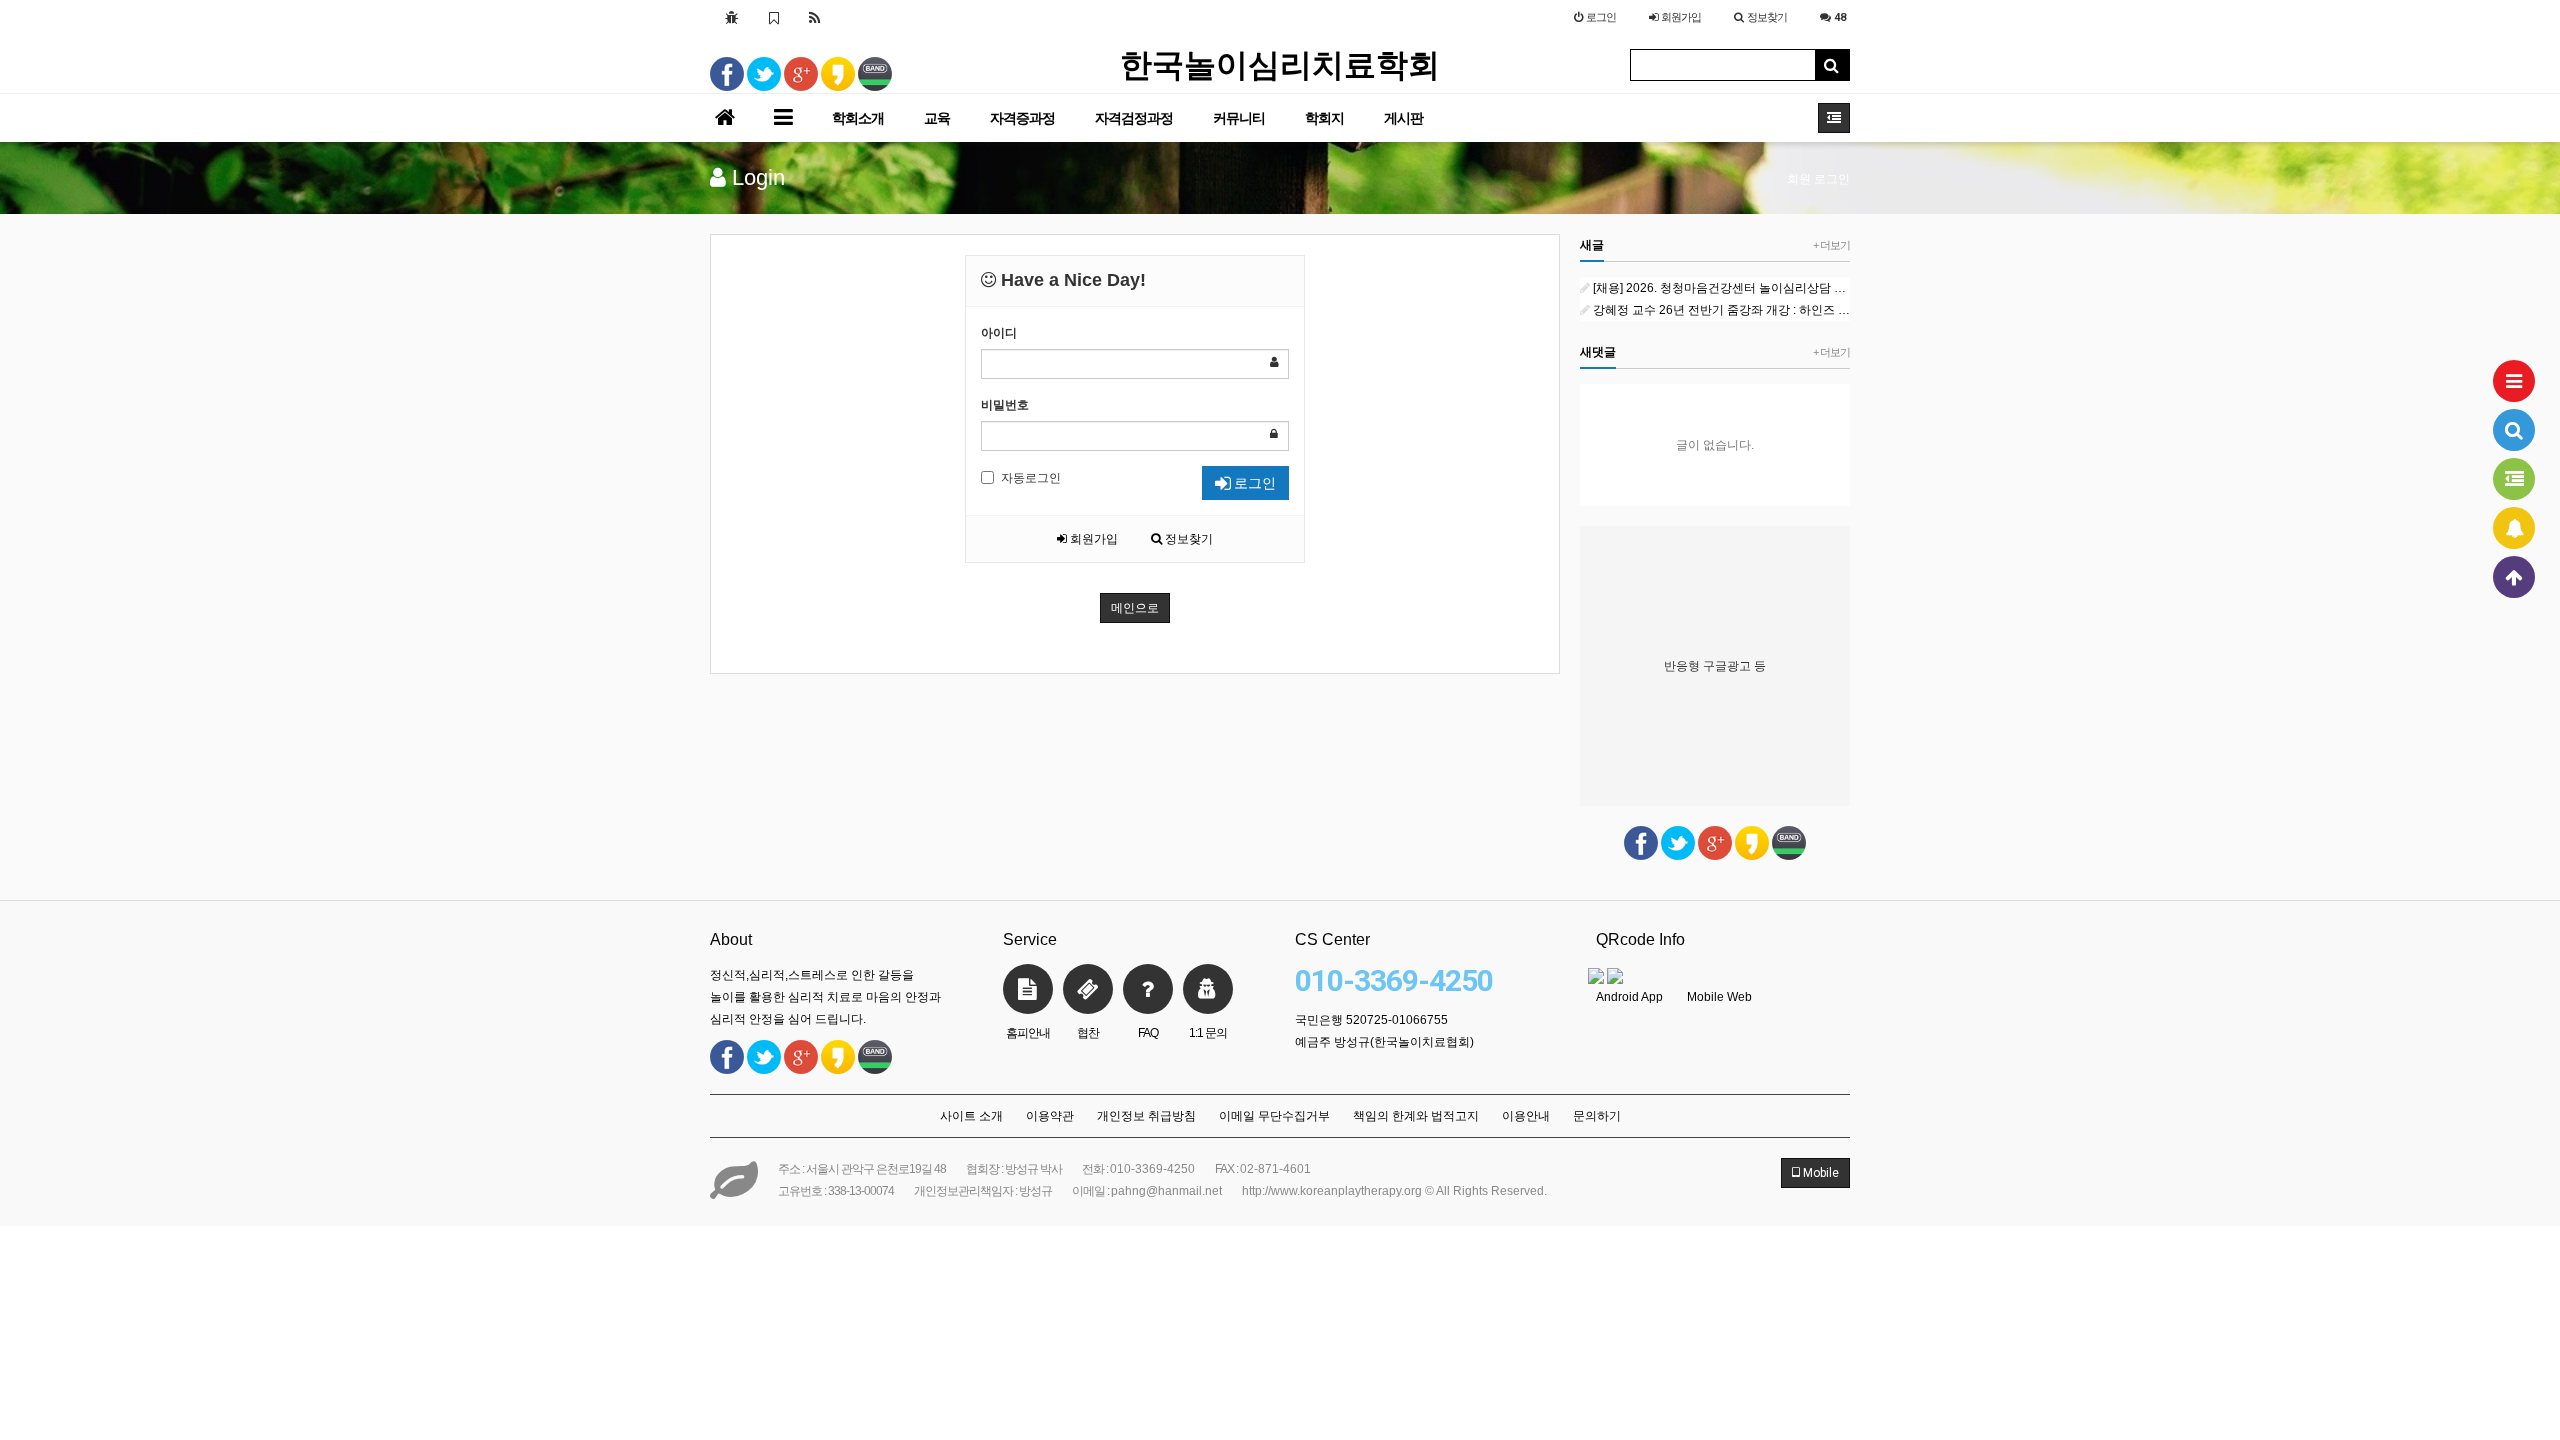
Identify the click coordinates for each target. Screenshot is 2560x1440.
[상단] (2514, 577)
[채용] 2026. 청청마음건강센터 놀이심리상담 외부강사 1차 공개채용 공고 (1721, 288)
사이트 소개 (971, 1116)
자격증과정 (1022, 118)
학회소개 (858, 118)
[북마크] (774, 17)
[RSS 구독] (815, 17)
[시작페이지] (732, 17)
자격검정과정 (1134, 118)
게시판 (1403, 118)
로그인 (1253, 483)
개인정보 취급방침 (1146, 1116)
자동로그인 (1031, 478)
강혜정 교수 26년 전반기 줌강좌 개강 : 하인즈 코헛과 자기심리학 (1721, 310)
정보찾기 (1187, 539)
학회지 (1324, 118)
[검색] (2514, 430)
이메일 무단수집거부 (1274, 1116)
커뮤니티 (1239, 118)
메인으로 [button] (1135, 608)
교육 (937, 118)
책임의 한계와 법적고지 (1416, 1116)
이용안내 (1526, 1116)
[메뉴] (2514, 381)
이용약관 (1050, 1116)
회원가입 (1092, 539)
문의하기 (1597, 1116)
